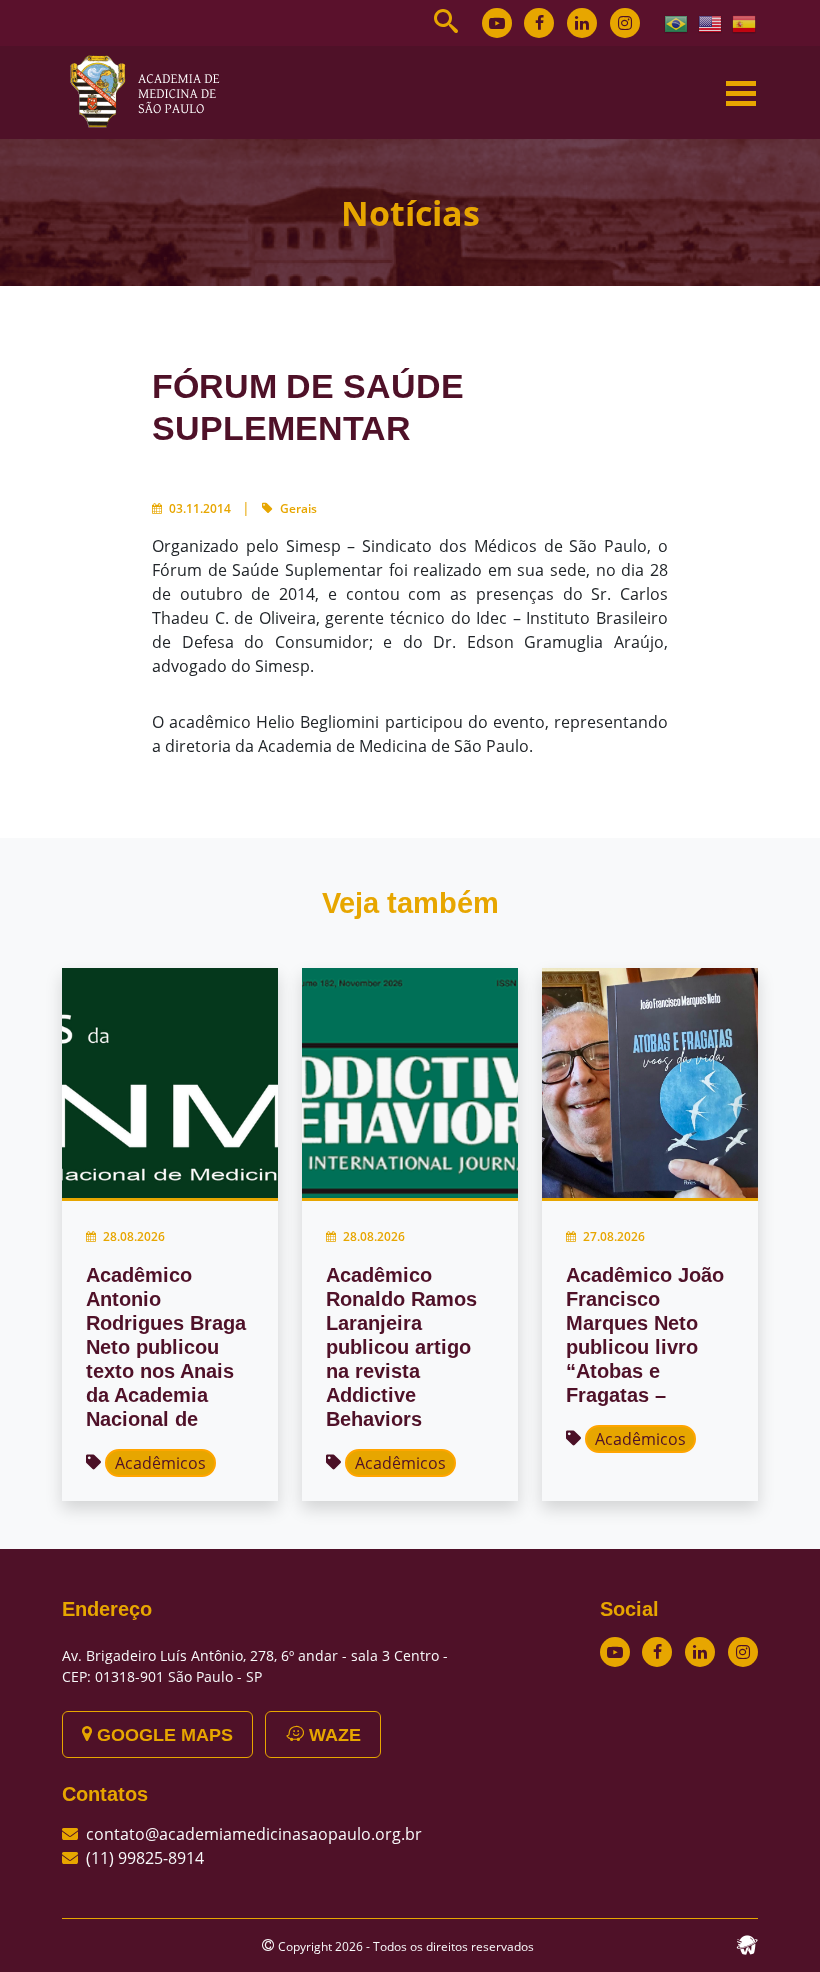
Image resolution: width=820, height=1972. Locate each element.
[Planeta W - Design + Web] (747, 1943)
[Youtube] (497, 23)
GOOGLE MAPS (162, 1735)
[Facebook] (539, 23)
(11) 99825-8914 (145, 1858)
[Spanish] (745, 22)
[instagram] (625, 23)
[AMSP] (152, 91)
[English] (711, 22)
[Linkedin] (582, 23)
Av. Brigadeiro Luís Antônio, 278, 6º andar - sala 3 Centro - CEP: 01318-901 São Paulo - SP (255, 1666)
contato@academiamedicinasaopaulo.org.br (254, 1834)
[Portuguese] (677, 22)
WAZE (332, 1735)
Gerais (298, 508)
